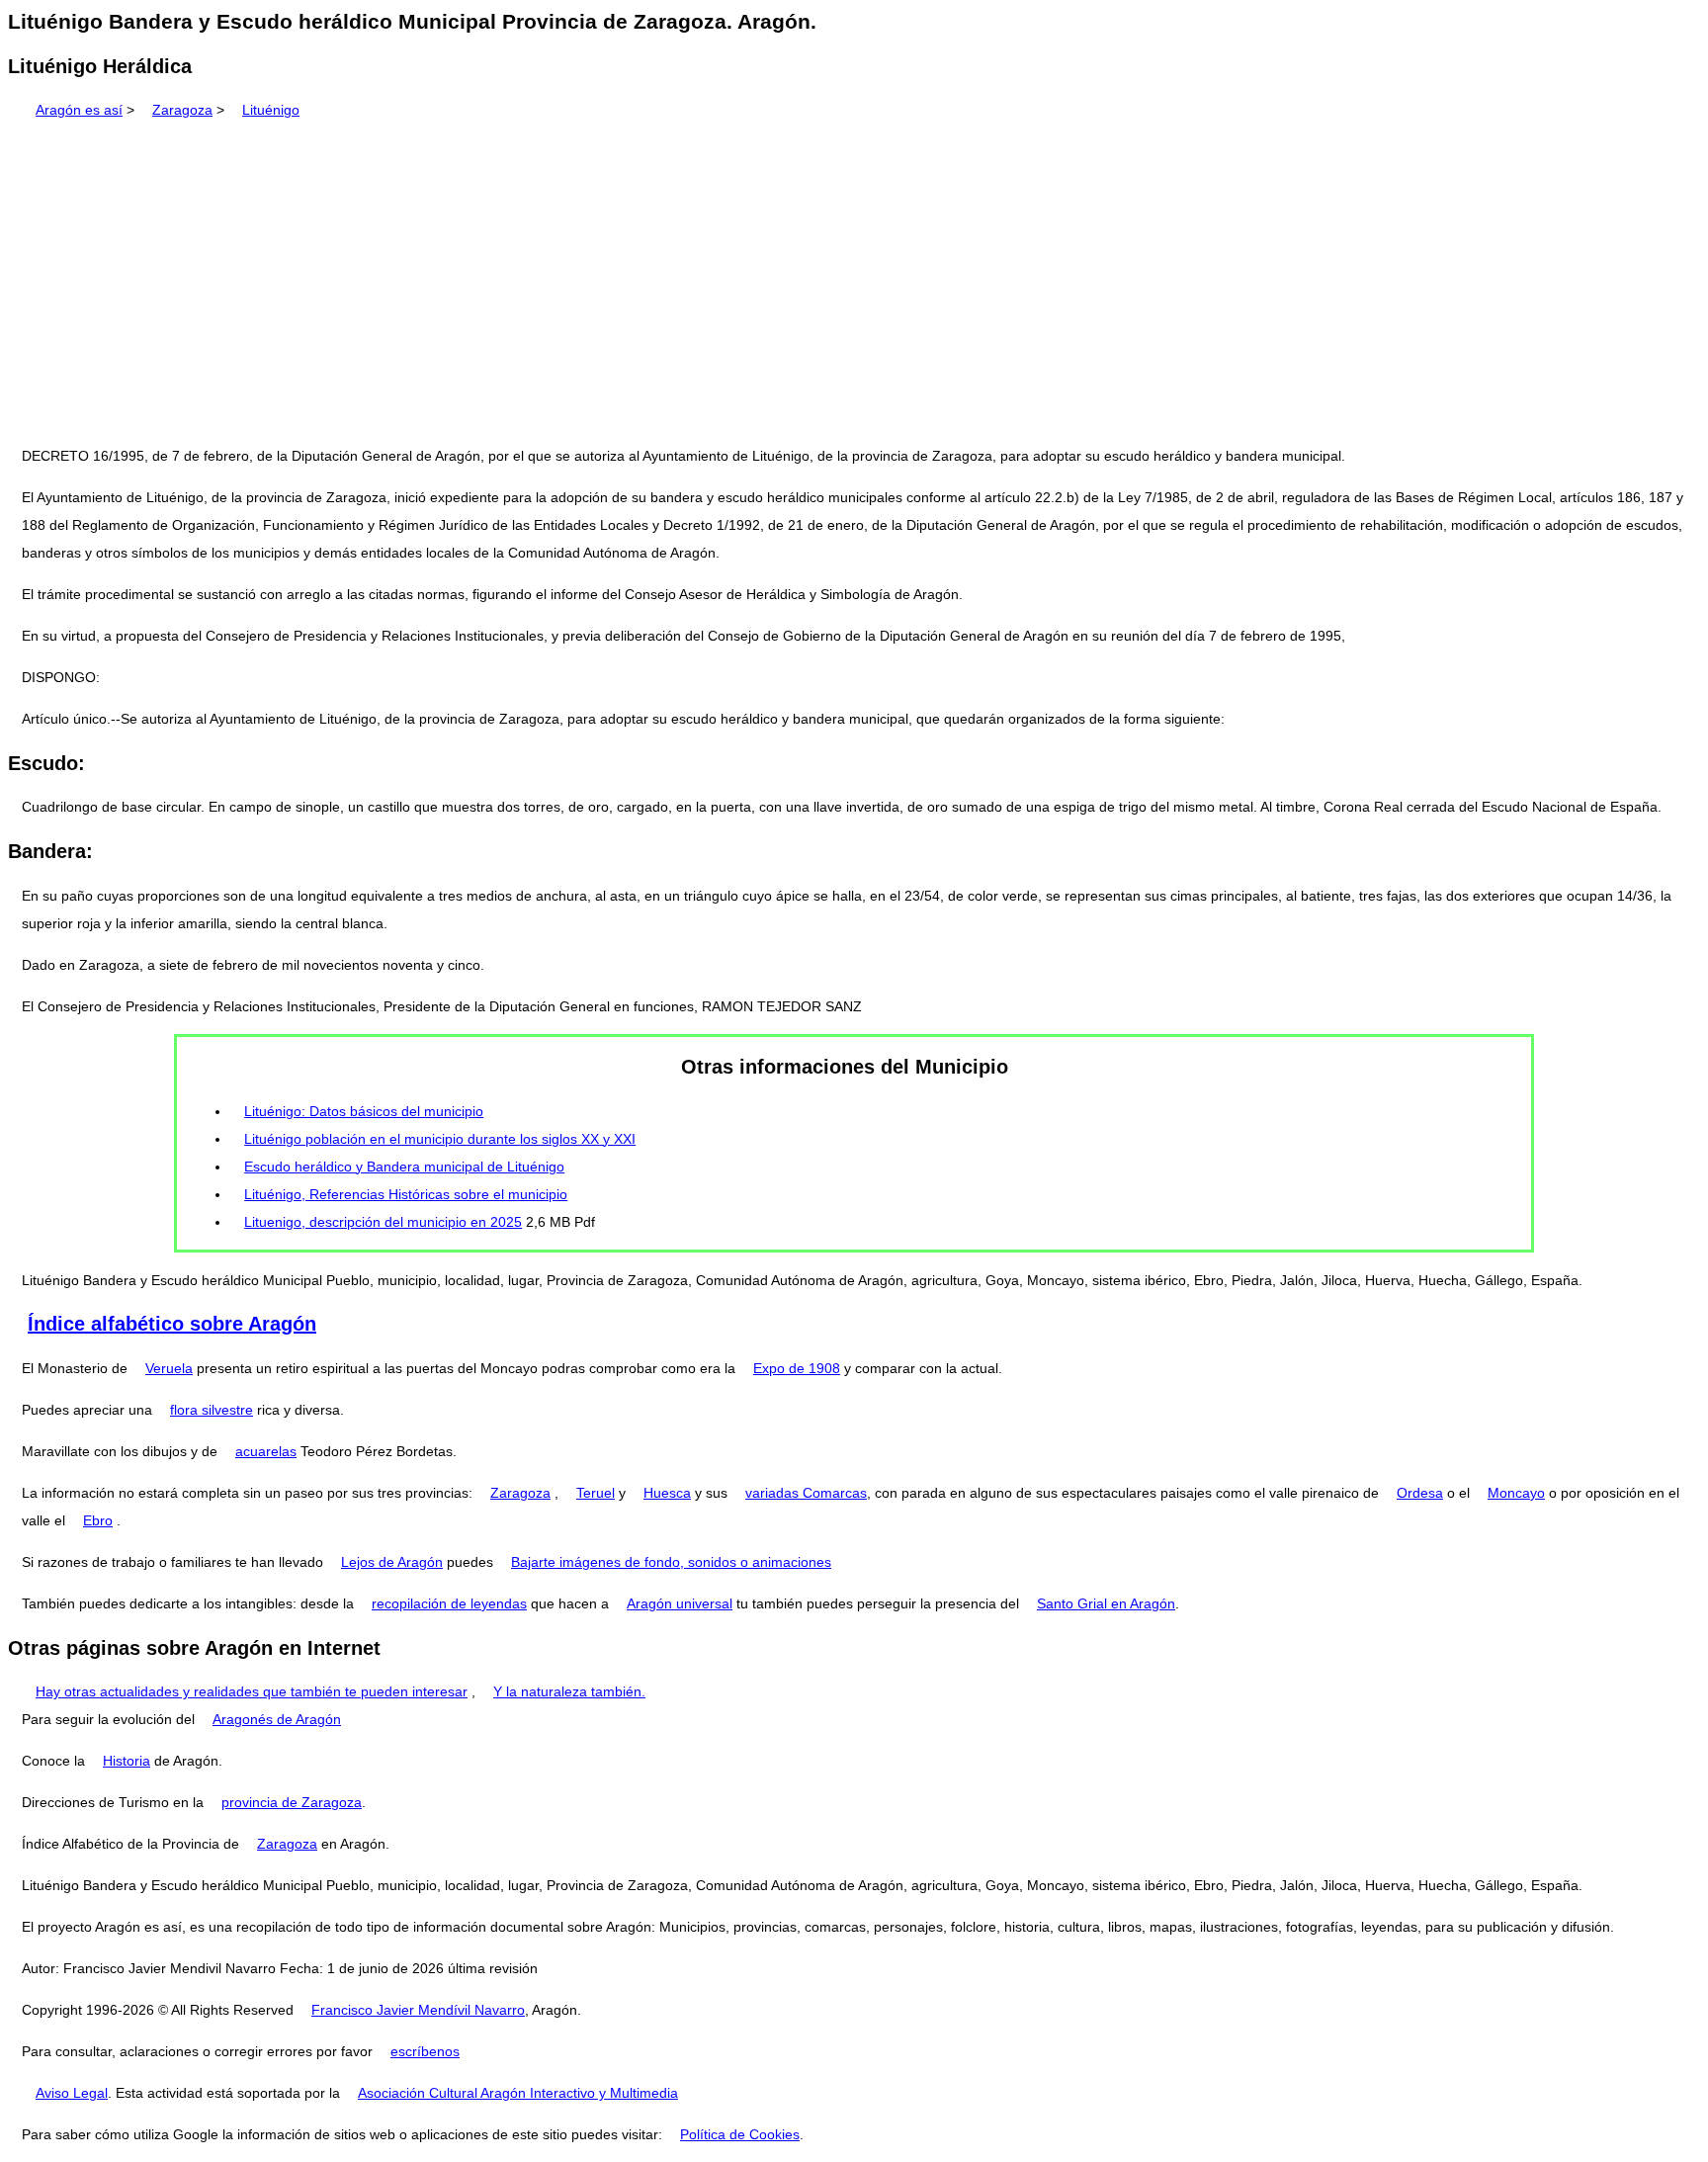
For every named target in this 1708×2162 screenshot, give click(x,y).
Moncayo (1516, 1493)
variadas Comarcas (806, 1493)
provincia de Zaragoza (292, 1802)
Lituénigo (271, 110)
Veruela (169, 1368)
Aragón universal (680, 1603)
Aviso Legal (72, 2093)
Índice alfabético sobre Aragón (172, 1324)
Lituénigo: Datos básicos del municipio (364, 1111)
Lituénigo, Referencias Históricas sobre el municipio (406, 1194)
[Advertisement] (854, 276)
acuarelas (266, 1451)
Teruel (596, 1493)
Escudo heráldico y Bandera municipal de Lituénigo (404, 1167)
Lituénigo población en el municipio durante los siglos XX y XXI (440, 1139)
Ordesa (1420, 1493)
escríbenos (425, 2051)
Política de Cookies (740, 2134)
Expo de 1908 (797, 1368)
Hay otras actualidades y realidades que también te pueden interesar (252, 1691)
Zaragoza (182, 110)
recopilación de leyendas (449, 1603)
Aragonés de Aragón (277, 1719)
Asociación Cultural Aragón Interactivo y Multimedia (518, 2093)
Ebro (98, 1520)
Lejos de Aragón (392, 1562)
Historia (127, 1761)
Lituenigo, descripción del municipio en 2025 (383, 1222)
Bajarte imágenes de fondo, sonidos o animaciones (671, 1562)
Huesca (667, 1493)
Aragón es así (79, 110)
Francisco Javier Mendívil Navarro (418, 2010)
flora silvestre (212, 1410)
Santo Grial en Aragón (1106, 1603)
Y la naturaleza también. (569, 1691)
